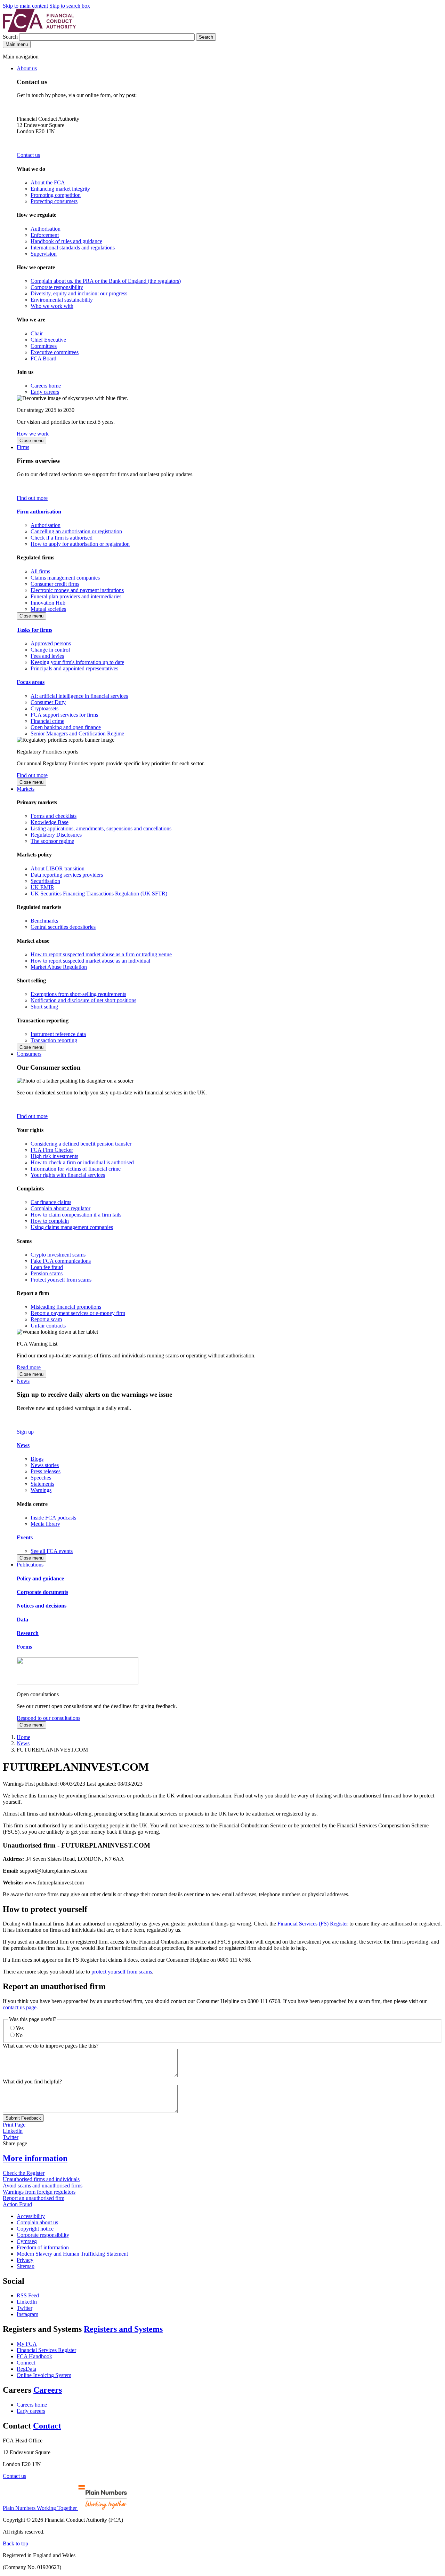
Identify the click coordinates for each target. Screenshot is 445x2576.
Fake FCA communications (61, 1261)
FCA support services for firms (64, 715)
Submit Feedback (23, 2118)
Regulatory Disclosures (56, 835)
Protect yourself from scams (61, 1280)
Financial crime (47, 721)
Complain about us (37, 2222)
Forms (24, 1647)
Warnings (41, 1490)
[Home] (39, 30)
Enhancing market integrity (60, 189)
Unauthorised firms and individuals (41, 2179)
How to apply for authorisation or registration (80, 544)
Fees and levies (47, 656)
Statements (42, 1484)
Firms (23, 447)
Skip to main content (25, 6)
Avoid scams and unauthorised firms (43, 2186)
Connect (26, 2363)
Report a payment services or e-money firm (78, 1313)
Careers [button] (48, 2390)
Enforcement (45, 235)
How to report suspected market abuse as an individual (90, 961)
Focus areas (31, 682)
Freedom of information (43, 2247)
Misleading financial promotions (66, 1307)
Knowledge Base (50, 822)
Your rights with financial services (68, 1175)
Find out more (32, 498)
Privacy (25, 2260)
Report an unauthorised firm (34, 2198)
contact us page (20, 2007)
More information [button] (35, 2158)
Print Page (14, 2125)
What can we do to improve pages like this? (51, 2046)
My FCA (27, 2344)
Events (25, 1537)
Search (11, 37)
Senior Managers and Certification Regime (77, 733)
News (23, 1381)
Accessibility (31, 2216)
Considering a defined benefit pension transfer (81, 1144)
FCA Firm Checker (52, 1150)
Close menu (31, 441)
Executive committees (55, 352)
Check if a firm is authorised (62, 538)
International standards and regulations (73, 248)
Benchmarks (44, 921)
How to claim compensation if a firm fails (76, 1215)
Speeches (41, 1478)
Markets (26, 789)
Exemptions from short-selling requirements (78, 994)
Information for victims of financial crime (76, 1169)
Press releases (46, 1471)
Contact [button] (47, 2426)
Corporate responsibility (57, 287)
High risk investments (54, 1156)
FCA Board (43, 358)
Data (22, 1620)
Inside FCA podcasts (53, 1518)
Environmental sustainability (62, 300)
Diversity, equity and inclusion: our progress (79, 293)
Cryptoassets (44, 708)
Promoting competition (56, 195)
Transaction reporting (54, 1040)
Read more (29, 1367)
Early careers (45, 392)
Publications (30, 1565)
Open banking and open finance (66, 727)
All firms (40, 571)
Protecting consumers (54, 201)
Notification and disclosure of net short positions (83, 1000)
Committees (44, 346)
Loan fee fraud (47, 1267)
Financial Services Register (46, 2350)
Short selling (44, 1007)
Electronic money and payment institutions (77, 590)
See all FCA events (52, 1551)
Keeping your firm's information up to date (77, 662)
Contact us (28, 155)
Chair (37, 333)
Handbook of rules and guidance (66, 241)
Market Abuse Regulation (59, 967)
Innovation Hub (48, 603)
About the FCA (48, 182)
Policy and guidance (40, 1578)
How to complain (50, 1221)
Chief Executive (48, 340)
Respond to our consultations (48, 1718)
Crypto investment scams (58, 1255)
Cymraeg (27, 2241)
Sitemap (26, 2266)
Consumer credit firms (55, 584)
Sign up (25, 1432)
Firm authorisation (39, 512)
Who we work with (52, 306)
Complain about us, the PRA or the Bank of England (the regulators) (106, 281)
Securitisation (45, 881)
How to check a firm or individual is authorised (82, 1162)
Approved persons (51, 643)
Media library (45, 1524)
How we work (33, 434)
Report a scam (46, 1319)
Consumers (29, 1054)
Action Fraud (17, 2204)
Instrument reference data (58, 1034)
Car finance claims (51, 1202)
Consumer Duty (48, 702)
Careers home (46, 386)
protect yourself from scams (122, 1972)
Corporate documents (42, 1592)
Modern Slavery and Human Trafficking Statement (72, 2254)
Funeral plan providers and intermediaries (76, 596)
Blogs (37, 1459)
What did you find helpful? (32, 2081)
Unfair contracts (48, 1326)
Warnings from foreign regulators (39, 2192)
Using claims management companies (72, 1227)
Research (28, 1633)
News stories (45, 1465)
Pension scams (47, 1273)
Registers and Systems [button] (123, 2329)
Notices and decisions (42, 1606)
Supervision (44, 254)
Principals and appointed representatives (74, 668)
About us (27, 68)
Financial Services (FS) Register (313, 1924)
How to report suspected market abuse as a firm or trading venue (101, 954)
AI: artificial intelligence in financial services (79, 696)
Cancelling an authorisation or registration (76, 531)
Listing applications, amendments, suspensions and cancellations (101, 828)
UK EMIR (42, 887)
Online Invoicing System (44, 2375)
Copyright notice (35, 2229)
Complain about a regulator (60, 1208)
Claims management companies (65, 578)
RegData (26, 2369)
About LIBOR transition (58, 868)
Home (23, 1737)
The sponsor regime (52, 841)
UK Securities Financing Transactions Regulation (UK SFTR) (99, 894)
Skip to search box (70, 6)
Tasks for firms (34, 630)
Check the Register (24, 2173)
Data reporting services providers (67, 875)
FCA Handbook (34, 2356)
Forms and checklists (54, 816)
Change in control (50, 650)
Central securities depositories (63, 927)
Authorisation (46, 229)
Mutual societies (48, 609)
